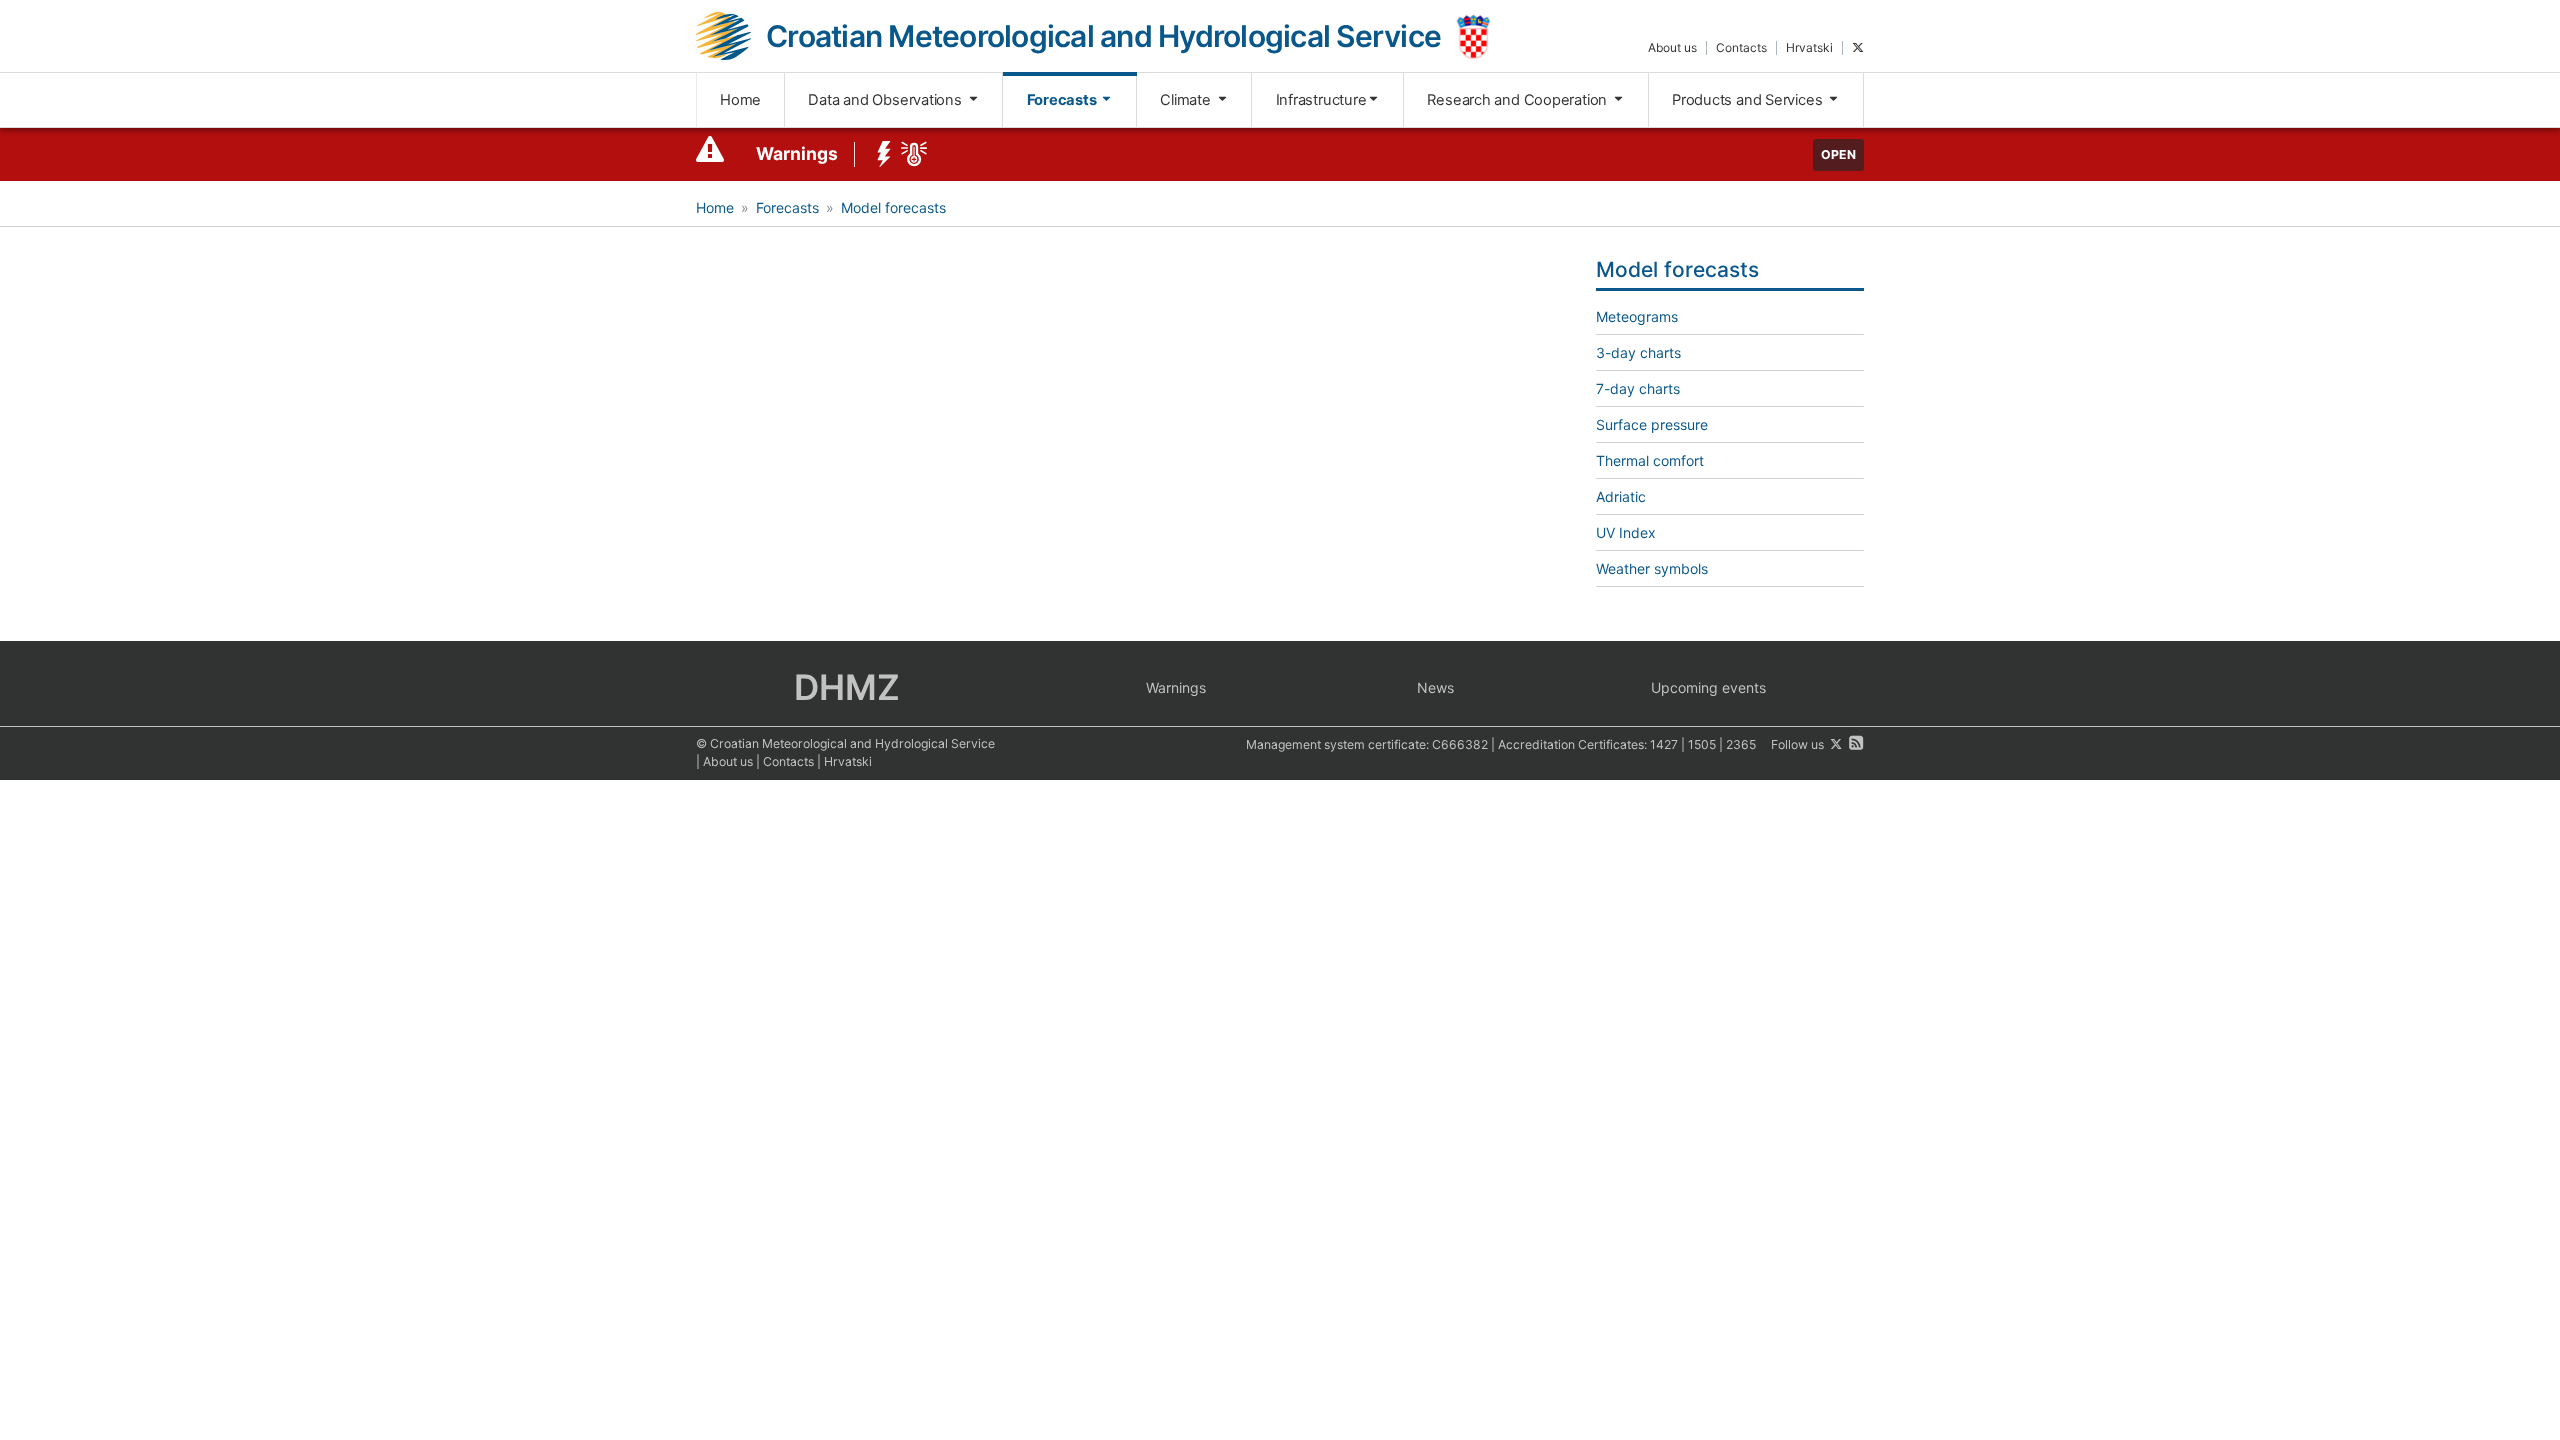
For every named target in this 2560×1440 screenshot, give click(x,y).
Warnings (797, 153)
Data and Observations (886, 100)
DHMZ (847, 687)
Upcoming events (1708, 687)
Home (740, 100)
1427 (1664, 744)
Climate (1187, 100)
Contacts (1741, 47)
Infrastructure (1321, 100)
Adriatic (1621, 496)
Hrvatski (1809, 47)
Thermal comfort (1650, 460)
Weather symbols (1652, 568)
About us (1672, 47)
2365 (1741, 744)
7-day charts (1638, 388)
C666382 (1460, 744)
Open (1838, 154)
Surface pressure (1652, 424)
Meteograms (1637, 316)
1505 (1702, 744)
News (1435, 687)
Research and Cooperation (1519, 100)
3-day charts (1638, 352)
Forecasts (1063, 100)
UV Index (1626, 532)
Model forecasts (893, 207)
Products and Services (1749, 100)
